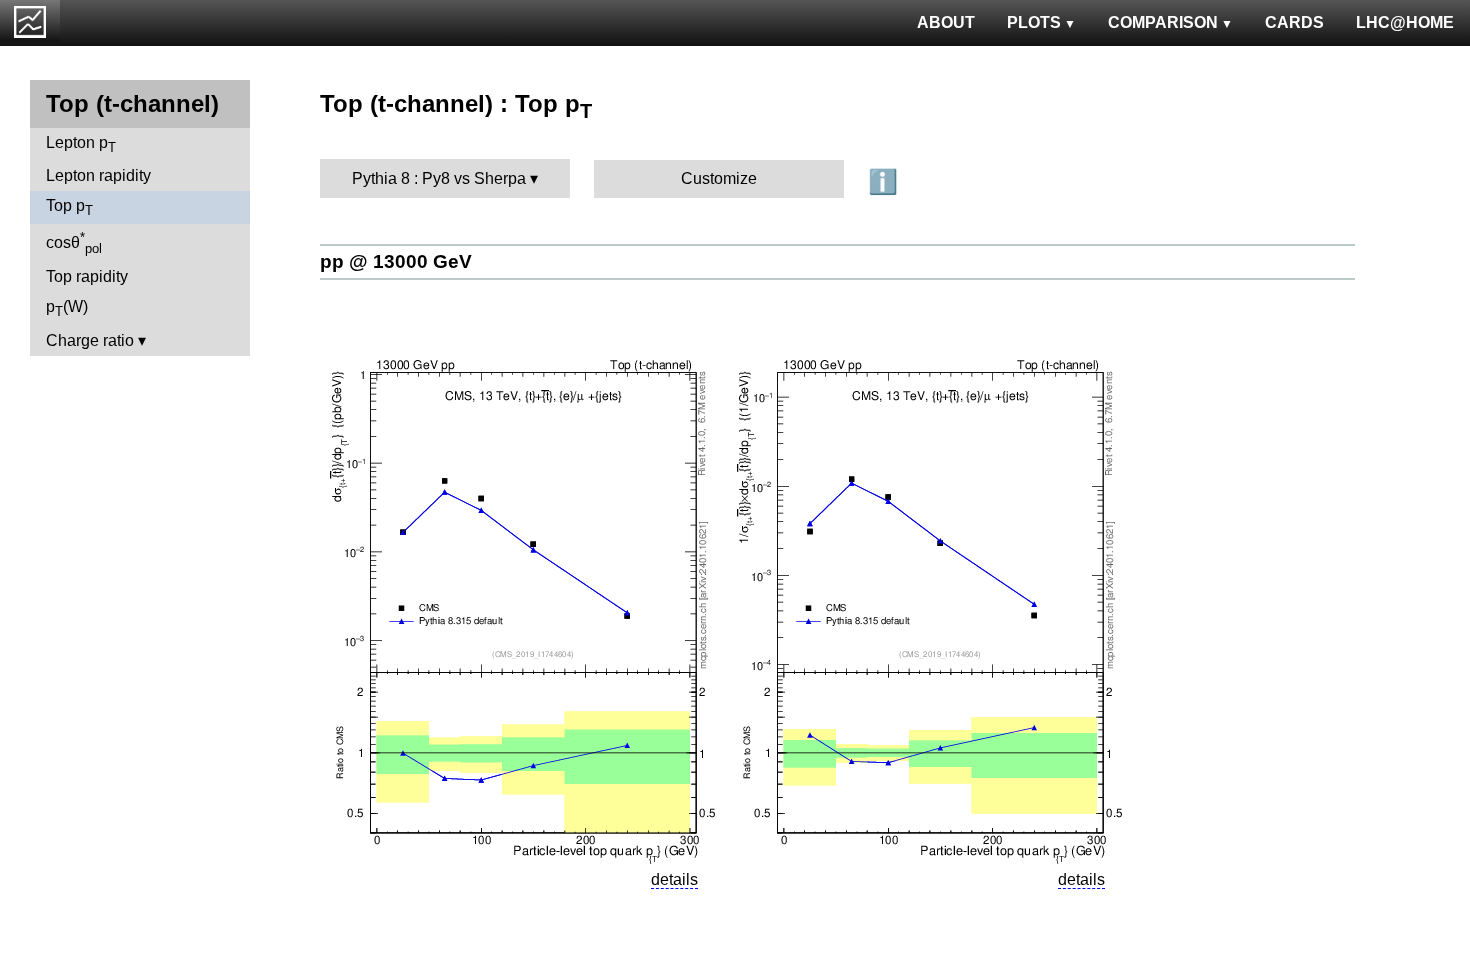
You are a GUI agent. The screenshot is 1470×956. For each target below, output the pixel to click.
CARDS (1294, 22)
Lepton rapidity (98, 175)
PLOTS (1034, 22)
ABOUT (946, 22)
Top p (69, 207)
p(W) (67, 308)
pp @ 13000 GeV (396, 261)
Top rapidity (87, 276)
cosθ (74, 243)
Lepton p (81, 144)
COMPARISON (1163, 22)
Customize (719, 178)
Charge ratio (90, 340)
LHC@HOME (1405, 22)
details (674, 879)
